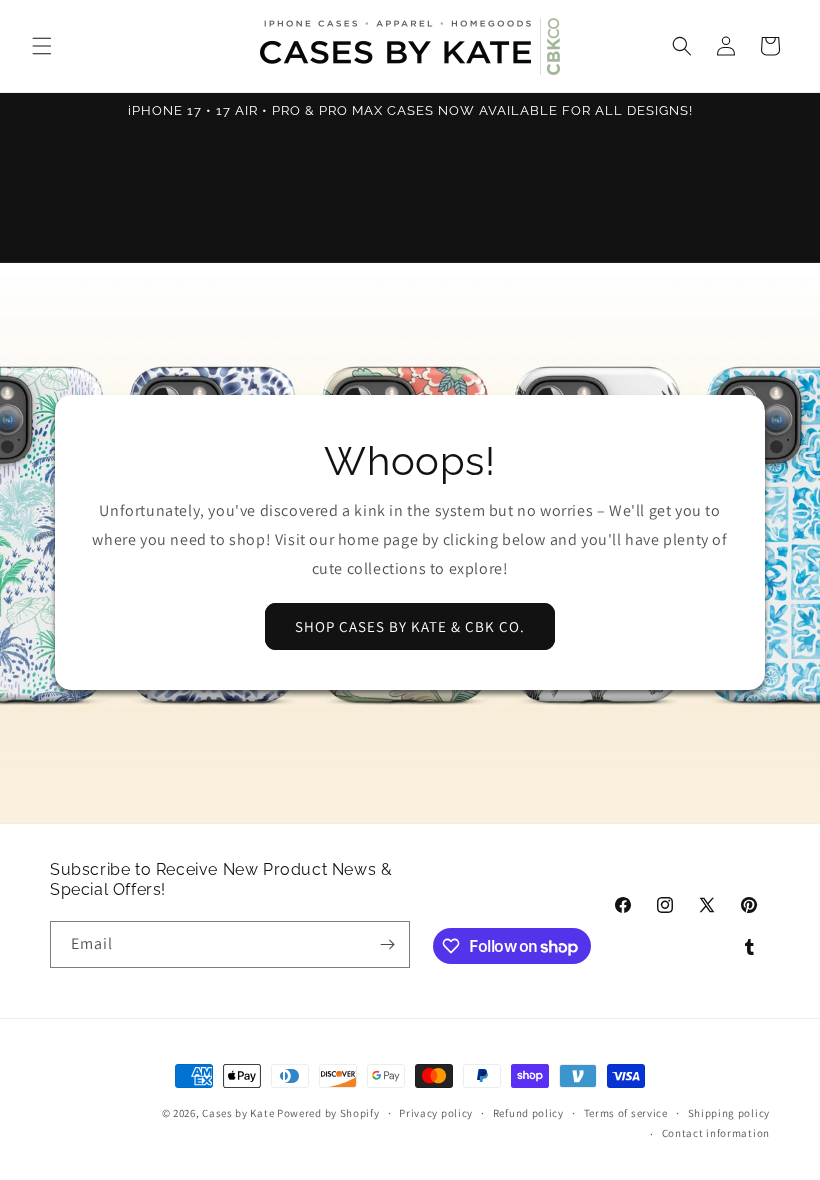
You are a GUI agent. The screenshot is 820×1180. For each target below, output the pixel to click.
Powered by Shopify (328, 1113)
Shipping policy (729, 1113)
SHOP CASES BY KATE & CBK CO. (410, 626)
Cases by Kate (238, 1113)
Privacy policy (436, 1113)
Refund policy (528, 1113)
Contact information (716, 1133)
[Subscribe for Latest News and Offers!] (387, 944)
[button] (42, 46)
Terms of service (626, 1113)
